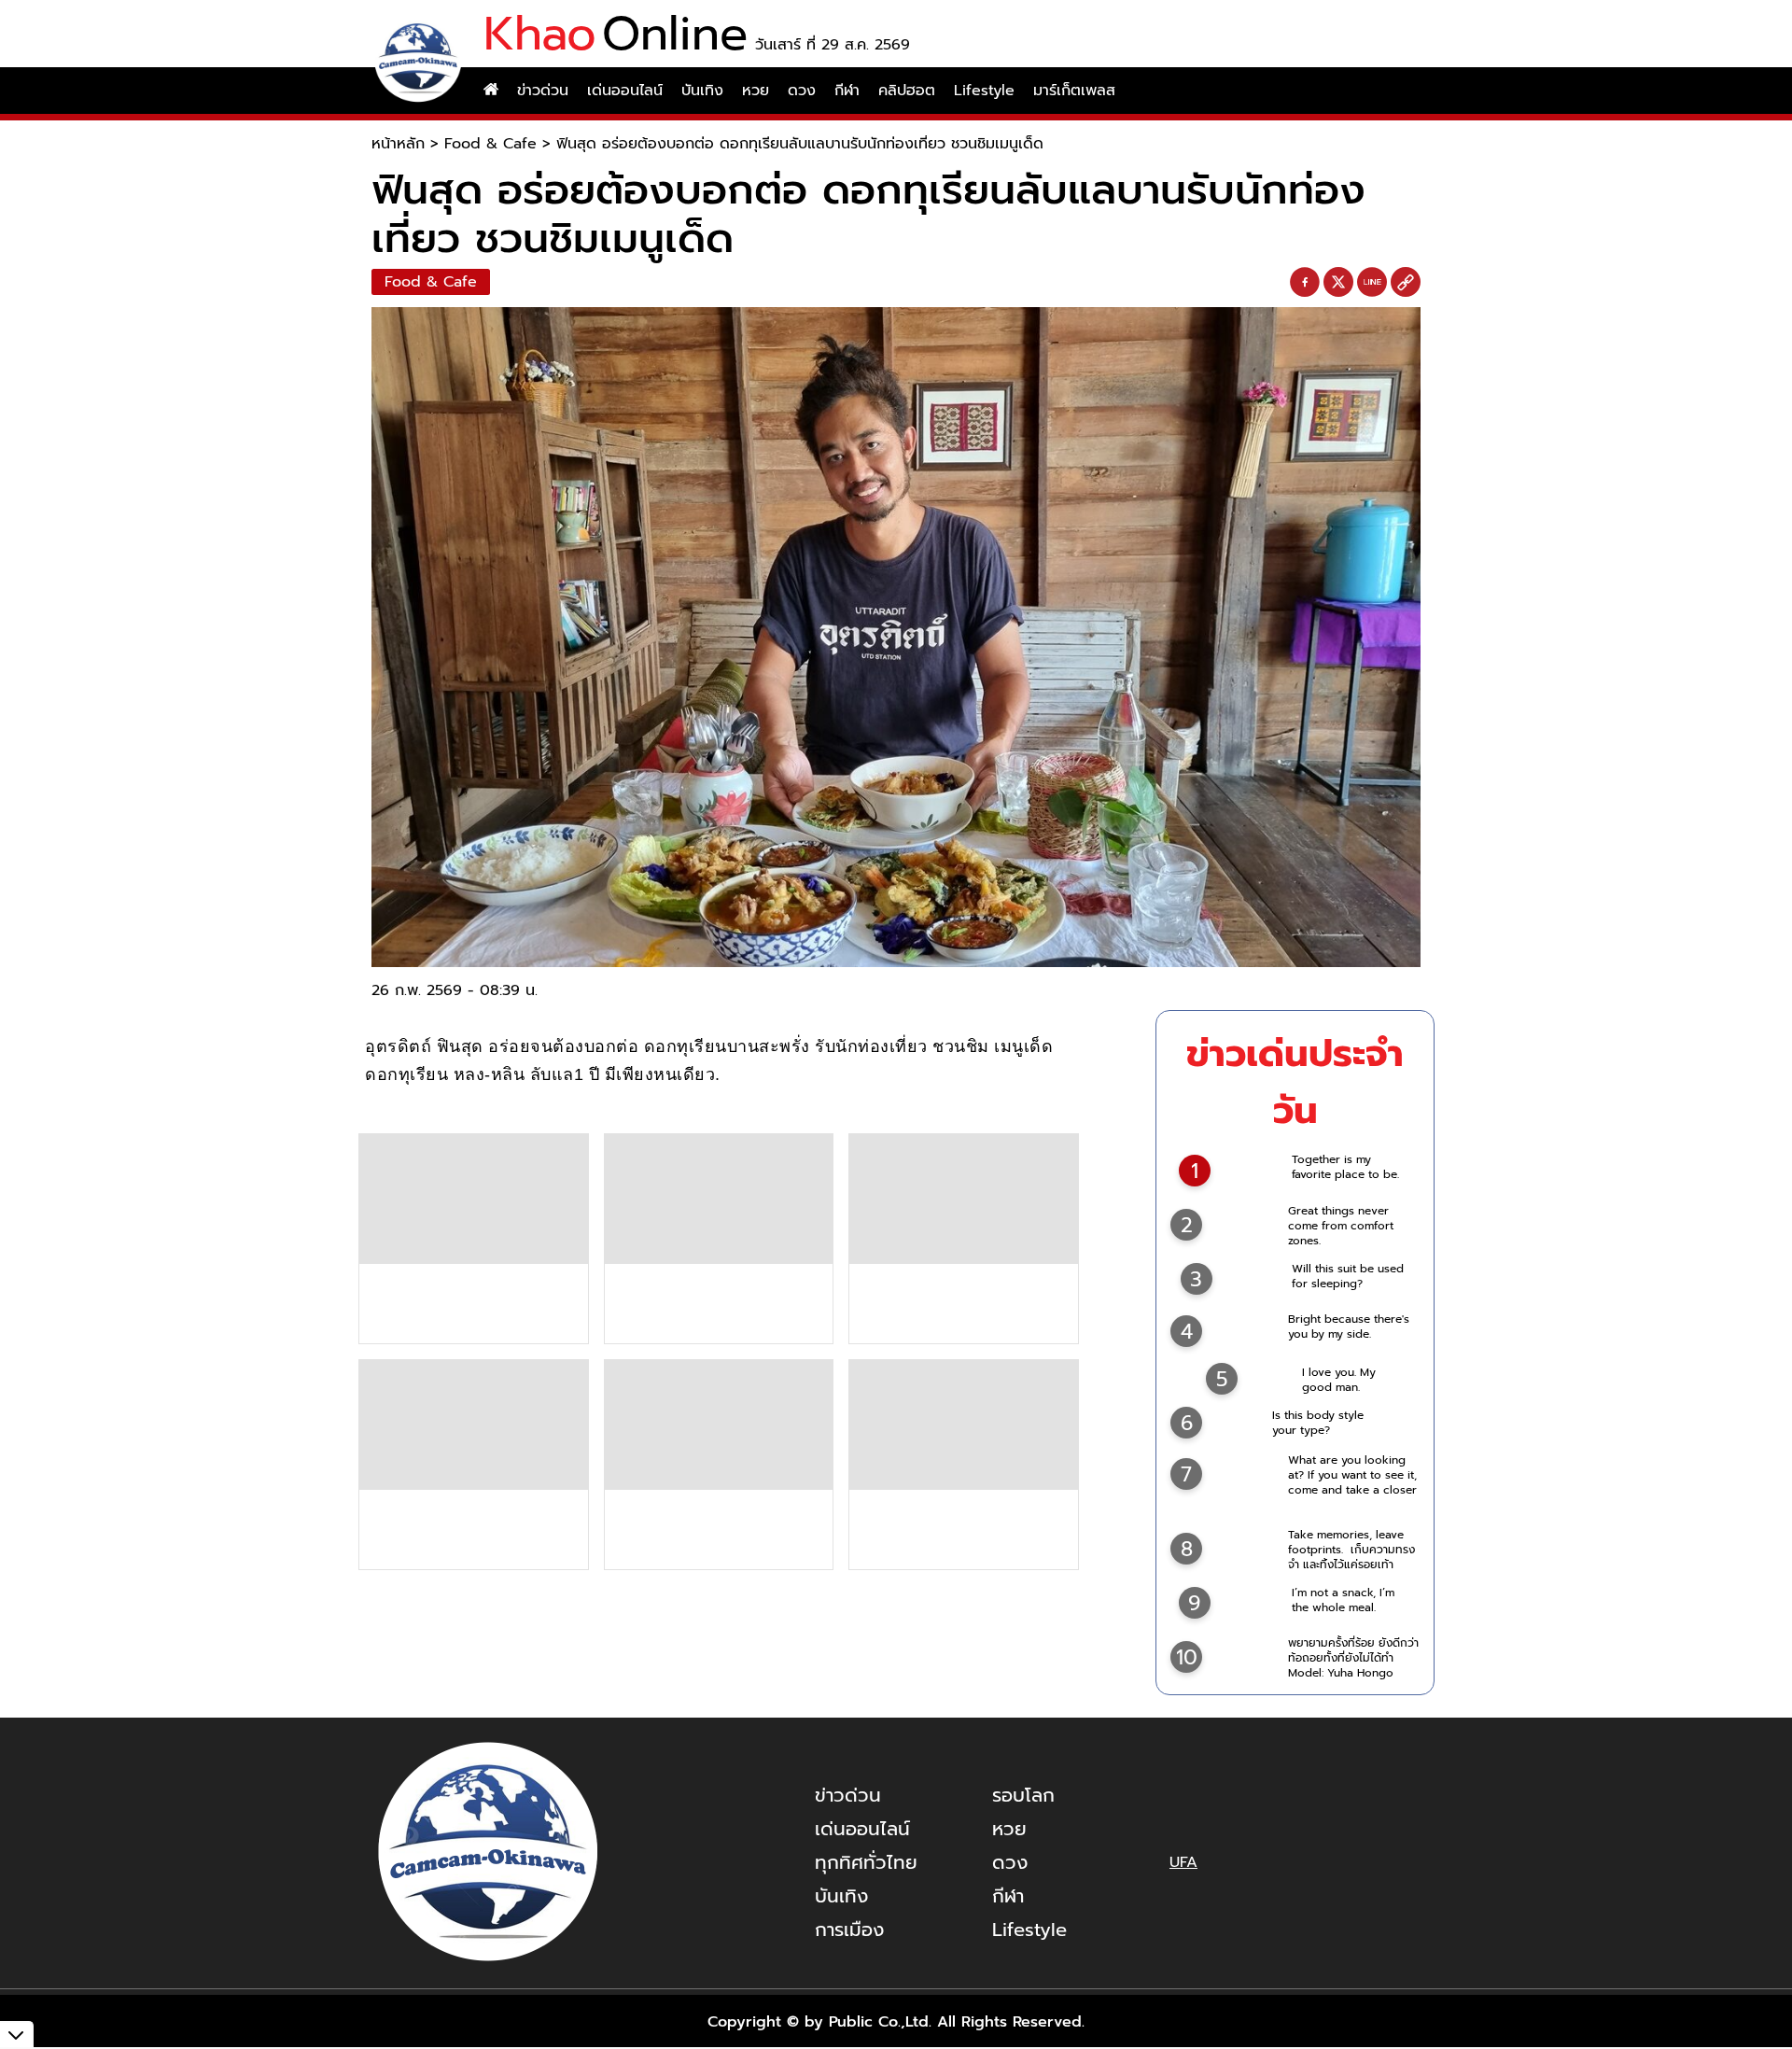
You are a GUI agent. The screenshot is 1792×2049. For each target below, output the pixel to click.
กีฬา (847, 91)
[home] (491, 91)
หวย (756, 91)
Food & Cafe (490, 144)
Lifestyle (984, 91)
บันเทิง (702, 91)
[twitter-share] (1338, 282)
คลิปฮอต (907, 91)
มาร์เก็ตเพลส (1074, 91)
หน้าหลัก (398, 144)
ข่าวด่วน (543, 91)
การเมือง (849, 1930)
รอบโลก (1023, 1795)
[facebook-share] (1305, 283)
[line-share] (1372, 283)
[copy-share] (1406, 283)
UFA (1183, 1862)
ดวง (802, 91)
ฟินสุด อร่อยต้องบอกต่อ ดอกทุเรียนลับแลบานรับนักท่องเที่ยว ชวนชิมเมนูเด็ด (800, 144)
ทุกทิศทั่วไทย (866, 1862)
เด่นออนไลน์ (625, 91)
